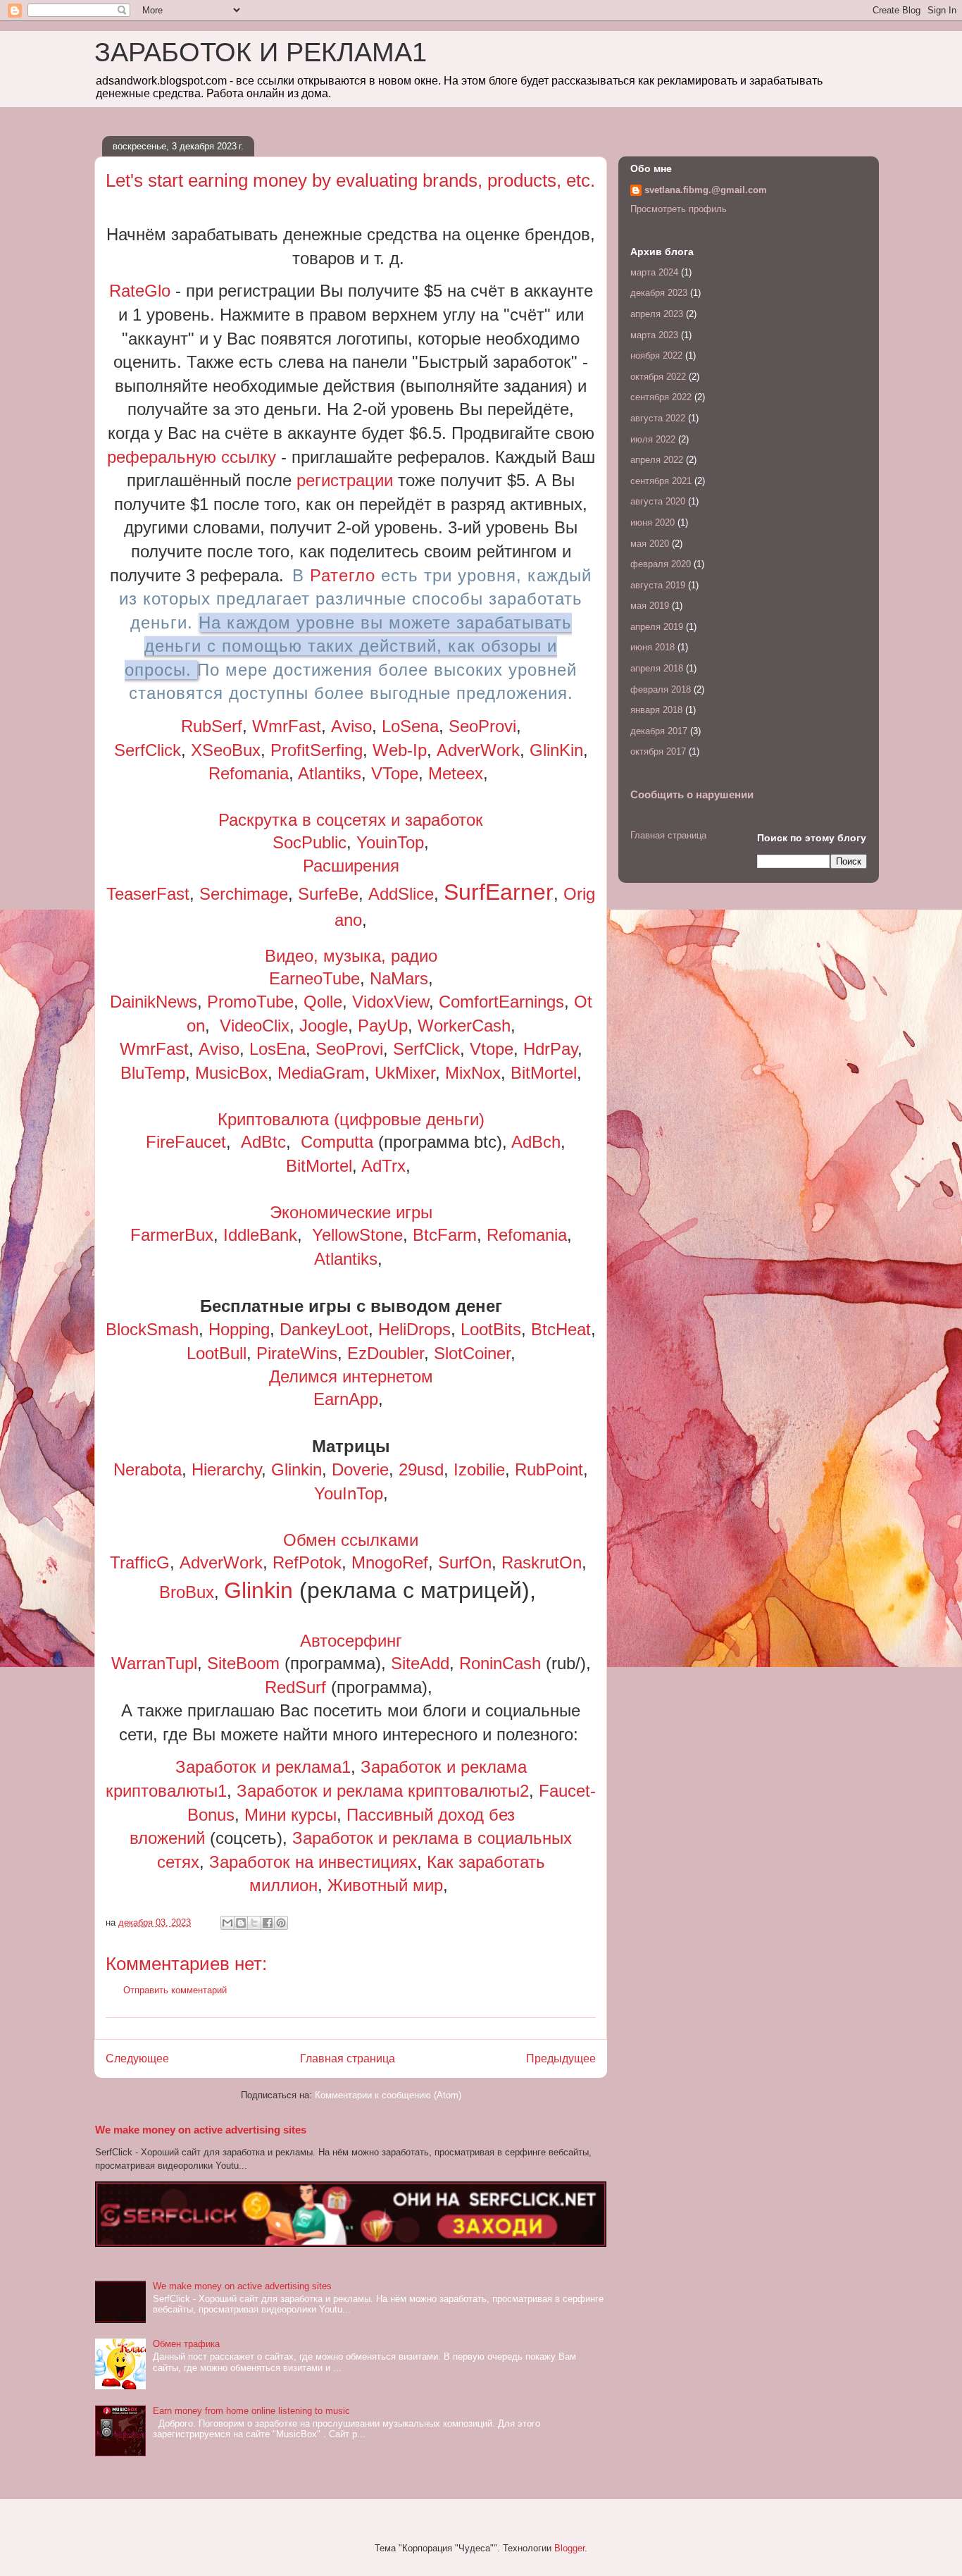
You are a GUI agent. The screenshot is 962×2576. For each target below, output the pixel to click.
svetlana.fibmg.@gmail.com (706, 190)
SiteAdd (420, 1663)
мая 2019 (650, 606)
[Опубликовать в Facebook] (268, 1923)
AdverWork (478, 750)
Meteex (456, 773)
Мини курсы (291, 1815)
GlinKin (556, 750)
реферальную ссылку (192, 457)
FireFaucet (186, 1142)
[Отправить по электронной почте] (227, 1923)
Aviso (351, 726)
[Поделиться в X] (254, 1923)
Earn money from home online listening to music (251, 2411)
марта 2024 (654, 272)
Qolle (323, 1002)
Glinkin (296, 1469)
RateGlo (140, 291)
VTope (395, 773)
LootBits (491, 1329)
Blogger (569, 2548)
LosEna (277, 1049)
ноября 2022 (656, 355)
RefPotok (307, 1562)
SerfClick (148, 750)
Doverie (360, 1469)
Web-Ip (400, 750)
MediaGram (321, 1073)
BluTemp (153, 1073)
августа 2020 (658, 501)
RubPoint (549, 1469)
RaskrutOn (542, 1562)
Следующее (137, 2058)
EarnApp (346, 1399)
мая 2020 (650, 544)
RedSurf (298, 1687)
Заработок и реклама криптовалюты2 (383, 1791)
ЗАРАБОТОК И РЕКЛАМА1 (261, 52)
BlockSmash (152, 1329)
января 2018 (656, 710)
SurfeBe (328, 894)
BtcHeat (561, 1329)
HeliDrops (414, 1329)
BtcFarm (445, 1235)
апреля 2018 (657, 668)
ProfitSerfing (317, 750)
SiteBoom (243, 1663)
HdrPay (550, 1049)
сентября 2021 (661, 481)
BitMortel (544, 1073)
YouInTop (349, 1493)
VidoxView (391, 1002)
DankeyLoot (324, 1329)
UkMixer (405, 1073)
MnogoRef (390, 1562)
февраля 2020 (661, 564)
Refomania (249, 773)
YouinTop (390, 842)
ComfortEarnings (501, 1002)
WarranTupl (154, 1663)
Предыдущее (561, 2058)
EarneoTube (314, 978)
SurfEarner (499, 892)
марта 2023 (654, 335)
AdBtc (263, 1142)
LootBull (217, 1353)
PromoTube (250, 1002)
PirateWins (297, 1353)
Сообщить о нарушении (692, 794)
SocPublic (310, 842)
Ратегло (343, 575)
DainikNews (154, 1002)
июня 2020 (652, 522)
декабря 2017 (659, 731)
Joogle (324, 1026)
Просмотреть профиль (679, 209)
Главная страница (348, 2058)
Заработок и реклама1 (263, 1767)
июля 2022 (653, 439)
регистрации (345, 480)
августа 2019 (658, 585)
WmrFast (287, 726)
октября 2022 (658, 377)
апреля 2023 (657, 314)
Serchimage (244, 894)
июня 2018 (652, 647)
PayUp (383, 1026)
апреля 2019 (657, 627)
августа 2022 (658, 418)
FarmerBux (172, 1235)
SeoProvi (482, 726)
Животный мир (385, 1885)
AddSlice (401, 894)
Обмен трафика (186, 2344)
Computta (337, 1142)
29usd (421, 1469)
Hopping (239, 1329)
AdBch (536, 1142)
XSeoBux (226, 750)
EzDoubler (386, 1353)
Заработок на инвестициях (313, 1862)
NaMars (399, 978)
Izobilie (479, 1469)
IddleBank (260, 1235)
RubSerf (212, 726)
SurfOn (465, 1562)
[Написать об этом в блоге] (241, 1923)
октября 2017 (658, 751)
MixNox (473, 1073)
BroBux (187, 1592)
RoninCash (500, 1663)
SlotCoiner (472, 1353)
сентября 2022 (661, 397)
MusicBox (231, 1073)
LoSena (410, 726)
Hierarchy (226, 1469)
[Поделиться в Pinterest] (281, 1923)
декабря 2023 (659, 293)
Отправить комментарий (175, 1990)
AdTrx (383, 1166)
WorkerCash (464, 1026)
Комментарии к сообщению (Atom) (388, 2095)
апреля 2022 (657, 460)
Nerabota (148, 1469)
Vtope (492, 1049)
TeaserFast (148, 894)
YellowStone (357, 1235)
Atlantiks (330, 773)
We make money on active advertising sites (201, 2130)
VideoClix (255, 1026)
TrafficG (140, 1562)
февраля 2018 (661, 689)
